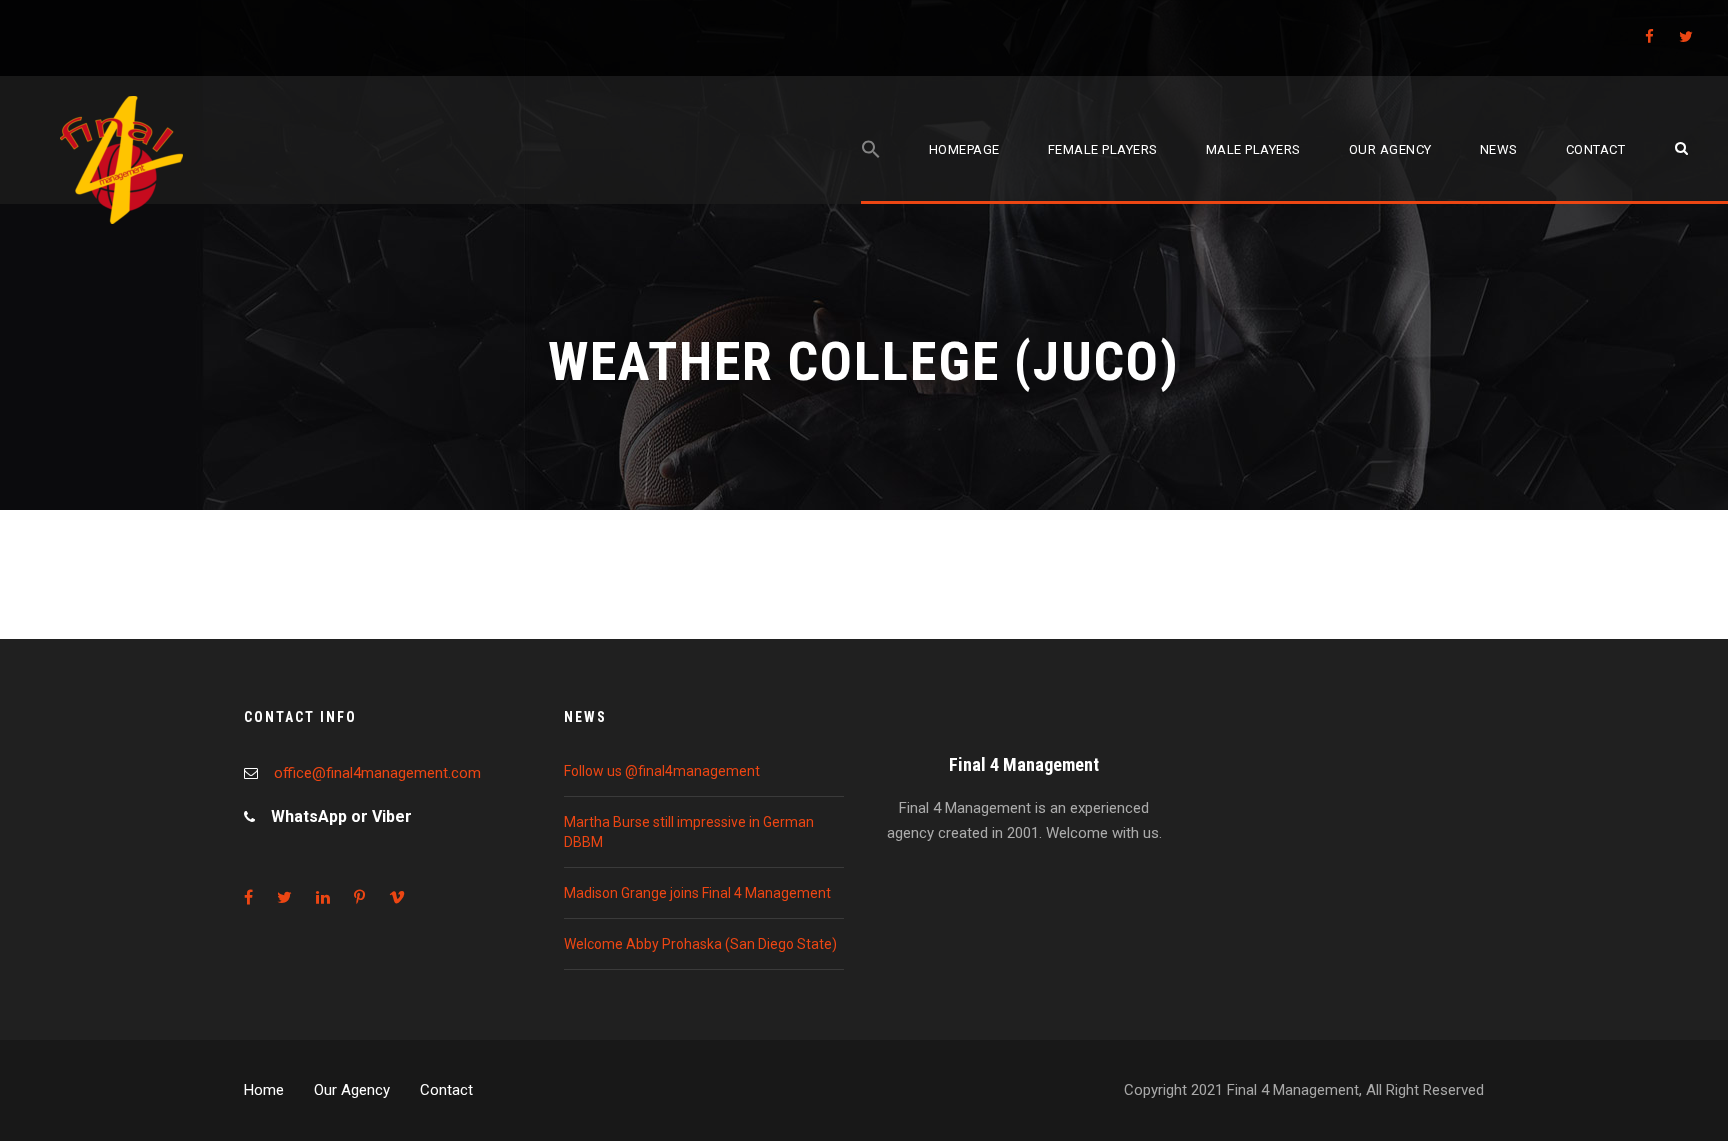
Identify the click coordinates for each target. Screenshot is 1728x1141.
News (1499, 149)
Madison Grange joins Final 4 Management (697, 893)
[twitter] (1686, 37)
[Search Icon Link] (871, 171)
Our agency (1390, 149)
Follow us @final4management (662, 771)
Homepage (964, 149)
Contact (1596, 149)
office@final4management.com (377, 773)
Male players (1253, 149)
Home (264, 1090)
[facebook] (1649, 37)
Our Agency (352, 1090)
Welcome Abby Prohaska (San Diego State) (700, 944)
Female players (1103, 149)
